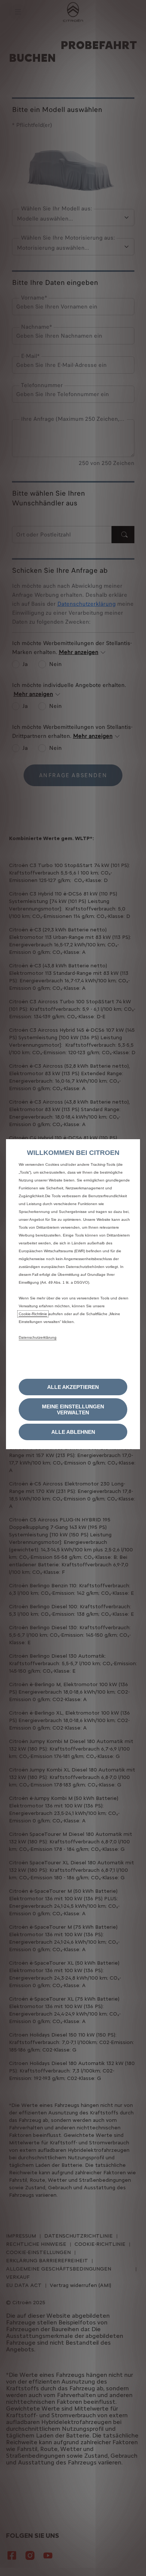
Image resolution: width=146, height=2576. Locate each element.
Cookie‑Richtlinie (33, 1314)
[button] (73, 1409)
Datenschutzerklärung (38, 1337)
